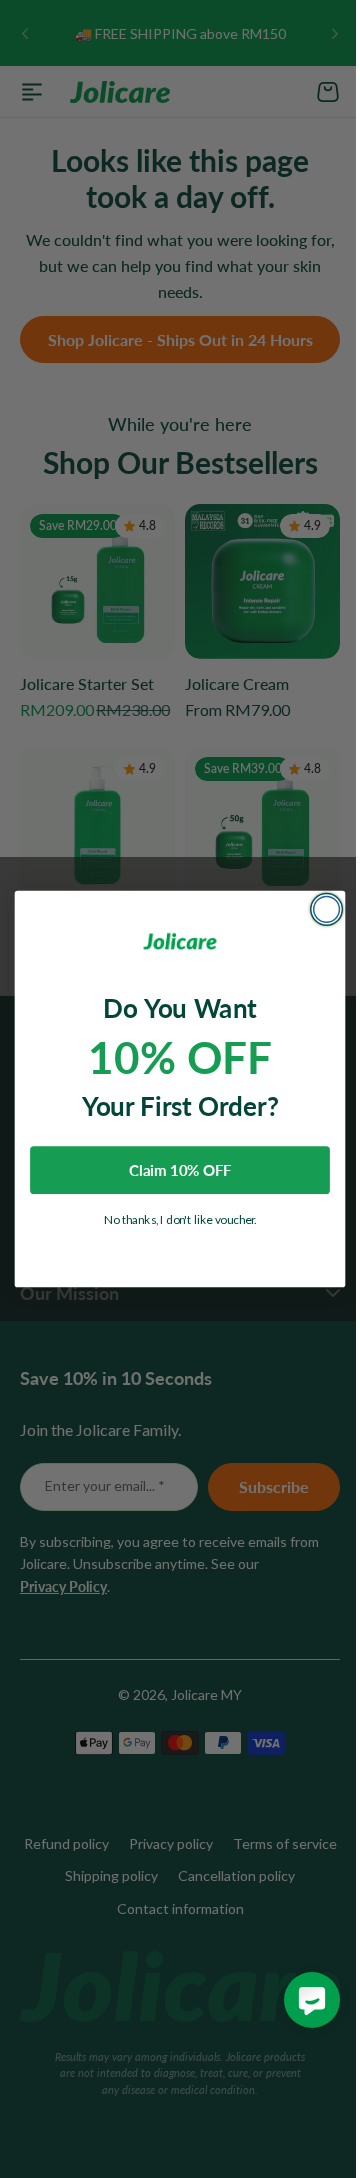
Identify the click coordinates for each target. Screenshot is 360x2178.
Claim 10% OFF (172, 1170)
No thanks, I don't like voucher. (172, 1219)
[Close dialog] (319, 910)
